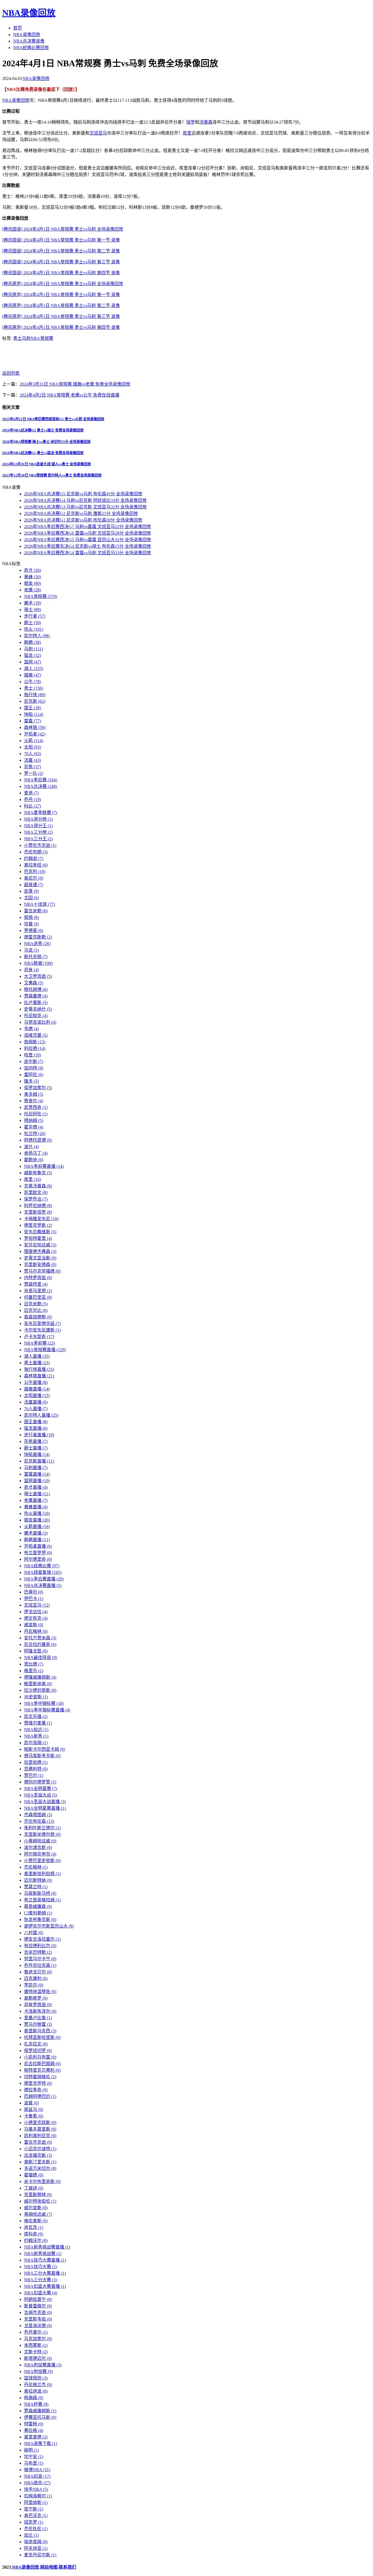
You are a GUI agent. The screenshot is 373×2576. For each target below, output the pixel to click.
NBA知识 (36, 1730)
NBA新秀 (36, 1736)
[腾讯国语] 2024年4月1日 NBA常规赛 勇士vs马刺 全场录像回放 (63, 229)
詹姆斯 (35, 1042)
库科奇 (34, 2234)
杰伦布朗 (36, 852)
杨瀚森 (34, 2398)
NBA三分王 (38, 839)
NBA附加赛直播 (43, 2365)
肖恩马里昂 (38, 1291)
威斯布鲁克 (38, 1173)
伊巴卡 (34, 1599)
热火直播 (37, 1513)
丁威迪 (34, 2188)
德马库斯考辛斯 (42, 1756)
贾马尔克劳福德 (42, 1271)
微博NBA (37, 2470)
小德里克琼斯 (40, 2123)
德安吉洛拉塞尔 (42, 1939)
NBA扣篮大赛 (41, 2293)
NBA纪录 (37, 2476)
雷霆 (32, 721)
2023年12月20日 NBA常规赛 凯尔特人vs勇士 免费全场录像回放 (52, 475)
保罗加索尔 (38, 1088)
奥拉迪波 (36, 2391)
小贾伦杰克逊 (40, 845)
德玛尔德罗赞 (40, 1782)
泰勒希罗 (36, 1998)
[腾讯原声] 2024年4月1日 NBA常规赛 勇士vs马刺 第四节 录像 (61, 327)
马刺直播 (36, 1468)
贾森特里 (36, 1284)
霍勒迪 (34, 1160)
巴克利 (35, 872)
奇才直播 (36, 1487)
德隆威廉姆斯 (40, 1677)
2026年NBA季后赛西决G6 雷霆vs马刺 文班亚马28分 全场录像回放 (88, 533)
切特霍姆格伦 (40, 2077)
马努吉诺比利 (40, 1022)
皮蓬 (31, 891)
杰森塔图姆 (38, 1815)
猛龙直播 (36, 1428)
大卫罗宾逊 (38, 976)
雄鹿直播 (37, 1389)
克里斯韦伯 (38, 2319)
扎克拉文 (36, 2044)
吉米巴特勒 (38, 1952)
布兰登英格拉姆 (42, 1900)
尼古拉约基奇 (40, 1644)
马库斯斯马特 (40, 1893)
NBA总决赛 (41, 786)
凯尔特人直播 (41, 1415)
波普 (31, 2103)
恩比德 (34, 1664)
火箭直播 (37, 1527)
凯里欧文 (36, 1192)
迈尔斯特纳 (38, 1880)
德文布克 (36, 1618)
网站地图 (49, 2567)
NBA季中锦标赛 (44, 1703)
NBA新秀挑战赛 (43, 2254)
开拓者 (35, 734)
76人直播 (36, 1409)
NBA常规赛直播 (45, 1350)
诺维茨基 (36, 1035)
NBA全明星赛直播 (45, 1808)
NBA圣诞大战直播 (45, 1802)
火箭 (34, 741)
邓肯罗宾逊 (38, 2005)
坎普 (31, 924)
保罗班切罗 (38, 2051)
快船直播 (37, 1454)
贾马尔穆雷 (38, 2024)
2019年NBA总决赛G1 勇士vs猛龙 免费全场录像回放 (43, 453)
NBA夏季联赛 (41, 813)
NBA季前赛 (39, 1343)
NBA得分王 (38, 826)
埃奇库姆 (36, 2542)
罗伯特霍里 (38, 1238)
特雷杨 (34, 2424)
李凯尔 (34, 1985)
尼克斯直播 (39, 1461)
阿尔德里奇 (38, 1559)
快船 (34, 714)
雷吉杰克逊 (38, 2142)
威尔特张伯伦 (40, 2201)
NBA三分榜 (38, 832)
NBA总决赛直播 (43, 1585)
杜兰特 (35, 1134)
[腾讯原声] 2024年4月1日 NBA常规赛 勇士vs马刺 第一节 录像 (61, 295)
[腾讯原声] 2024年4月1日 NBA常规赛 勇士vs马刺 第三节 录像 (61, 316)
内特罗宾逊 (38, 1278)
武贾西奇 (36, 1107)
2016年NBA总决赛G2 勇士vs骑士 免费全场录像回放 (43, 430)
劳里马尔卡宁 (40, 1959)
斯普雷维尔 (38, 2306)
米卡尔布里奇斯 (42, 2182)
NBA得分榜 (38, 819)
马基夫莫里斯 (40, 2129)
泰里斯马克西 (40, 2031)
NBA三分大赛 (41, 2280)
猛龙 (32, 655)
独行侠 (35, 695)
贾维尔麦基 (38, 1723)
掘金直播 (37, 1520)
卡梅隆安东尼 (41, 1219)
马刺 (26, 338)
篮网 (32, 662)
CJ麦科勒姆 (38, 1913)
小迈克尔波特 (40, 2149)
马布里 (34, 2463)
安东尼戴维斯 (40, 1232)
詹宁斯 (34, 2509)
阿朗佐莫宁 (38, 2299)
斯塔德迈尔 (38, 2358)
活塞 (32, 760)
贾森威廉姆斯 (40, 2411)
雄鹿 (32, 675)
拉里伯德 (36, 1762)
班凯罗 (34, 2522)
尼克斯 (35, 701)
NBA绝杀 (37, 2483)
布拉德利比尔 (40, 1946)
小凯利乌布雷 (40, 2057)
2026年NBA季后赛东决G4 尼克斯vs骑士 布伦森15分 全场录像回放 (88, 546)
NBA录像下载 (41, 2444)
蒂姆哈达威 (38, 2214)
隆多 (31, 1081)
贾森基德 (36, 996)
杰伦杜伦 (36, 2529)
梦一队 (34, 773)
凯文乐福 (36, 1716)
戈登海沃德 (38, 2326)
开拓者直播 (38, 1546)
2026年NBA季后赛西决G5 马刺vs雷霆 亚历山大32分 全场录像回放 (88, 540)
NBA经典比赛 (42, 1566)
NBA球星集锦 (43, 1572)
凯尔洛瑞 (36, 1743)
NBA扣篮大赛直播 (45, 2286)
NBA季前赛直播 (44, 1166)
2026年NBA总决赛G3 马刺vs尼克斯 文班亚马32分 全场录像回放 (85, 507)
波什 (31, 1147)
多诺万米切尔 (40, 2168)
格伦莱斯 (36, 2221)
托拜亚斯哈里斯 (42, 2037)
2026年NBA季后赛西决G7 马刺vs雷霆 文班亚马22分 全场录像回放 (88, 527)
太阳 (32, 747)
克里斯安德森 (40, 1265)
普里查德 (36, 2437)
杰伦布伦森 (39, 1821)
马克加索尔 (38, 2339)
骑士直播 (37, 1494)
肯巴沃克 (36, 2516)
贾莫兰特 (36, 1887)
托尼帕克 (36, 1016)
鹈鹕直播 (37, 1540)
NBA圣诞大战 (41, 1795)
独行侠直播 (39, 1369)
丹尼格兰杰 (38, 2385)
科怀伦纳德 (38, 1206)
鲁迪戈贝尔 (38, 1972)
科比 (32, 806)
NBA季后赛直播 (44, 1579)
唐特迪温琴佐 (40, 1992)
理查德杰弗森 (40, 1251)
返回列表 (11, 373)
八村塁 (34, 1933)
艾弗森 (34, 983)
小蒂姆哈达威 (40, 1841)
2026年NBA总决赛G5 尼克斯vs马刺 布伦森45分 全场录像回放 (83, 494)
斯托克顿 (36, 957)
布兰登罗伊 (38, 1553)
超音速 (34, 885)
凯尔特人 (37, 636)
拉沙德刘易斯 (40, 1690)
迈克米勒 (36, 1304)
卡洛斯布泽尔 (40, 2011)
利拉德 (35, 1048)
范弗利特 (36, 1769)
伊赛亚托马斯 (40, 2417)
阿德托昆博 (38, 1140)
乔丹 (32, 799)
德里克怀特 (38, 2083)
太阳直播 (37, 1396)
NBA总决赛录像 (29, 41)
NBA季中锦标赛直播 (47, 1710)
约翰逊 (34, 858)
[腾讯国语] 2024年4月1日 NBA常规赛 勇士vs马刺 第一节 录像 (61, 240)
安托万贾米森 (40, 1638)
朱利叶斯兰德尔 (42, 1828)
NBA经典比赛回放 (31, 48)
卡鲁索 (34, 2116)
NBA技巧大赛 (41, 2267)
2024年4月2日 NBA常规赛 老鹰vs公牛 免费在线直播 (69, 395)
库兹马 (34, 2109)
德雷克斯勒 (38, 937)
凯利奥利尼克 (40, 2136)
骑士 (32, 610)
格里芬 (34, 1671)
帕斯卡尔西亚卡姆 (45, 1749)
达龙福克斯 (38, 2155)
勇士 (17, 338)
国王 (32, 708)
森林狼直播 (39, 1376)
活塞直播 (36, 1402)
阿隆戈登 (36, 1651)
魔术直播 (36, 1533)
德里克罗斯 (38, 1225)
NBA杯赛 (36, 2404)
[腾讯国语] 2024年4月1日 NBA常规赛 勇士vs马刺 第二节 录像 (61, 251)
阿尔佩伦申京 (40, 1854)
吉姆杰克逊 (38, 2313)
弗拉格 (34, 2430)
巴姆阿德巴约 (40, 2096)
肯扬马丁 (36, 1153)
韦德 (31, 1029)
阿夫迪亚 (36, 2548)
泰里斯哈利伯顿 (42, 1874)
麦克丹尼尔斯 (40, 2555)
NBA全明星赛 (41, 1789)
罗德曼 (34, 930)
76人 (32, 754)
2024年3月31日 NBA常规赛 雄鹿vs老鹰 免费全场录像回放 (75, 384)
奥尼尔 (34, 878)
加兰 (31, 2535)
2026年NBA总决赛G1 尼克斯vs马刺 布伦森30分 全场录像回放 (83, 520)
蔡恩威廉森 (38, 1906)
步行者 (35, 616)
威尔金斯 (36, 2208)
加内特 (34, 1068)
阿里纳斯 (36, 2502)
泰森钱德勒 (38, 1317)
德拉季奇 (36, 2090)
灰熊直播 (36, 1441)
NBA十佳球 (39, 904)
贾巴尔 (34, 1775)
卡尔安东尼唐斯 (42, 1330)
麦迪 (31, 793)
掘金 (32, 583)
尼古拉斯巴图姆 (42, 2064)
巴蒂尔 (34, 1592)
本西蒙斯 (36, 2345)
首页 (17, 28)
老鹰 (32, 590)
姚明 (31, 2450)
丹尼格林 (36, 1631)
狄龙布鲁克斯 (40, 1920)
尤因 (31, 898)
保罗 (191, 122)
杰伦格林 (36, 1867)
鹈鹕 (32, 642)
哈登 (32, 1055)
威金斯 (34, 1625)
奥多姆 (34, 1094)
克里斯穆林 (38, 2195)
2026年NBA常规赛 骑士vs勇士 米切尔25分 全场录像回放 (46, 442)
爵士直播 (36, 1448)
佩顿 (31, 917)
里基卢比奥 (38, 2018)
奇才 (32, 570)
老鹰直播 (36, 1500)
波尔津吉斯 (38, 1847)
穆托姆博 (36, 989)
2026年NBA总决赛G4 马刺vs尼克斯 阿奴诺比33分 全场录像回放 (85, 500)
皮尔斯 (34, 1061)
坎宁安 (34, 2457)
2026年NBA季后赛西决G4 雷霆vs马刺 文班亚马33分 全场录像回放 (88, 553)
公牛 (32, 682)
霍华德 (34, 1127)
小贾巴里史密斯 (42, 1861)
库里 (187, 133)
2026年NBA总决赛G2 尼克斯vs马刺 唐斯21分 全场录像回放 (81, 513)
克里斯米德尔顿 (42, 1834)
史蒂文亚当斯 (40, 1258)
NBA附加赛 (38, 2371)
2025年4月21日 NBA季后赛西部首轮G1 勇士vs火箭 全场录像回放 (53, 419)
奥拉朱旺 (36, 865)
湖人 (34, 668)
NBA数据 (38, 963)
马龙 (31, 950)
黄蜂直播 (36, 1507)
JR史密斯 (36, 1697)
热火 (34, 629)
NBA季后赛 (41, 780)
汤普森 (206, 122)
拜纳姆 (34, 1120)
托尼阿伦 (36, 1114)
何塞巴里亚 (38, 1297)
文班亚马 (98, 133)
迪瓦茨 (34, 2227)
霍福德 (34, 2175)
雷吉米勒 (36, 911)
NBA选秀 (37, 944)
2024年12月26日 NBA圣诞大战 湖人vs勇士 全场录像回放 (47, 464)
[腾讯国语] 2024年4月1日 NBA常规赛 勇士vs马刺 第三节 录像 (61, 262)
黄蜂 (32, 577)
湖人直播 (37, 1356)
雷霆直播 (37, 1474)
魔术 (32, 603)
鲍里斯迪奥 (38, 1684)
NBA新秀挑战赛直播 (47, 2247)
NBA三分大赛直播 (45, 2273)
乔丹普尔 (36, 2332)
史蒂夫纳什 (38, 1009)
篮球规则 (36, 2378)
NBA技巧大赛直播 (45, 2260)
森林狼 (35, 727)
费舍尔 (34, 1101)
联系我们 (67, 2567)
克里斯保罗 (38, 1212)
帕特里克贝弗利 (42, 2070)
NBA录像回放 (29, 13)
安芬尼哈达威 (40, 1245)
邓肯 (31, 970)
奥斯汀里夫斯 (40, 2162)
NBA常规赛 (42, 338)
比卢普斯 (36, 1003)
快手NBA (36, 2489)
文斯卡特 (36, 2352)
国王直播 (36, 1422)
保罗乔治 (36, 1199)
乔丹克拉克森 (40, 1965)
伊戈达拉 (36, 1612)
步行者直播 (39, 1435)
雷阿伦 (34, 1075)
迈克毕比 (36, 1310)
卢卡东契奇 (39, 1337)
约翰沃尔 (36, 2240)
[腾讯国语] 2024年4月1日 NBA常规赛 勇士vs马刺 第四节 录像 (61, 273)
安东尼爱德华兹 (42, 1323)
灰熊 (32, 767)
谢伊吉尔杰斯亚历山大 (49, 1926)
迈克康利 (36, 1978)
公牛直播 (36, 1382)
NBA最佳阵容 (41, 1658)
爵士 (32, 623)
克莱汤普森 (38, 1186)
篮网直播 (37, 1481)
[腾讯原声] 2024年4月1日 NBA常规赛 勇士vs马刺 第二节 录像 (61, 306)
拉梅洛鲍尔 (38, 2496)
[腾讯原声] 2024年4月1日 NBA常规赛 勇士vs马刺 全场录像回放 (63, 284)
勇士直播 (37, 1363)
